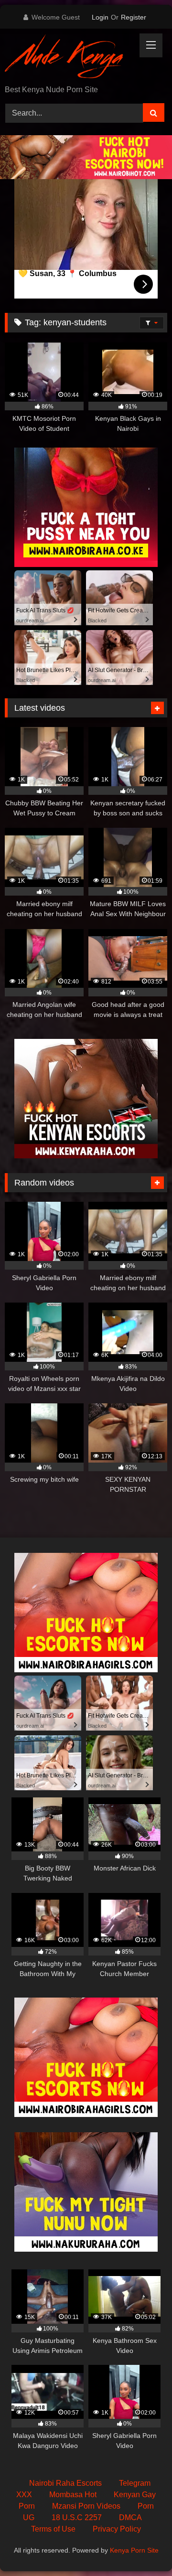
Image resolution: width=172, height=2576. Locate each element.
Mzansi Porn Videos (86, 2506)
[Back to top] (142, 2548)
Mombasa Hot (73, 2495)
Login (100, 17)
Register (134, 17)
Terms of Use (53, 2529)
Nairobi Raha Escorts (65, 2483)
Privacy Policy (117, 2529)
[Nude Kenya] (70, 58)
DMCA (130, 2517)
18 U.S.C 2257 (77, 2517)
